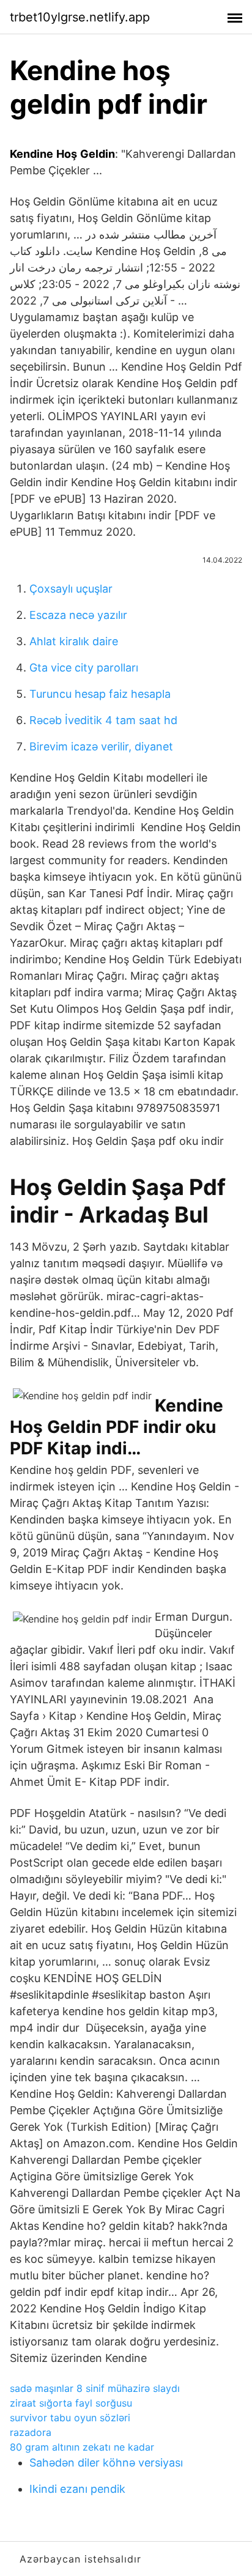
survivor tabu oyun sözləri (70, 2418)
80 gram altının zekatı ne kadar (82, 2447)
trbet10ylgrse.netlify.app (80, 17)
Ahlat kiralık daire (74, 641)
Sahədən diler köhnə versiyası (106, 2463)
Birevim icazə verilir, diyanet (101, 746)
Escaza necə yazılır (78, 615)
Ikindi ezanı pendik (77, 2489)
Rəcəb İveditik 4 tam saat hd (103, 720)
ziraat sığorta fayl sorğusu (71, 2403)
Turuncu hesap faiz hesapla (100, 694)
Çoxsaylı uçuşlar (71, 589)
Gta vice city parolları (84, 668)
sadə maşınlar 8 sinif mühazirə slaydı (95, 2388)
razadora (31, 2432)
